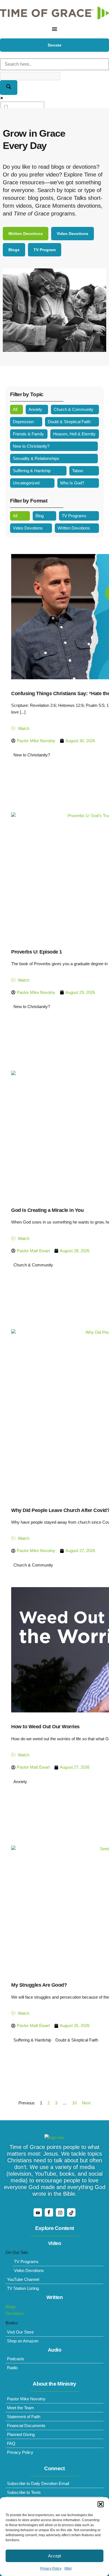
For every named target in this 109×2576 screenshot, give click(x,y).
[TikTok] (71, 2212)
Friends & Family (28, 434)
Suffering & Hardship (32, 471)
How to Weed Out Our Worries (45, 1727)
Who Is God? (72, 483)
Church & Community (74, 409)
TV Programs (74, 516)
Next (86, 2103)
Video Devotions (28, 528)
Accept (54, 2556)
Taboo (78, 471)
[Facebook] (49, 2212)
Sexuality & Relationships (36, 458)
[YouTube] (38, 2212)
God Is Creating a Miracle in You (47, 1210)
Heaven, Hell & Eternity (74, 434)
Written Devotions (74, 528)
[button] (101, 2504)
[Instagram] (60, 2212)
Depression (23, 422)
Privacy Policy (51, 2568)
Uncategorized (26, 483)
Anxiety (35, 409)
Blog (40, 516)
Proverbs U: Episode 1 (37, 952)
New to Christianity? (31, 446)
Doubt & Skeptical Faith (69, 422)
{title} (68, 2568)
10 (74, 2103)
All (15, 409)
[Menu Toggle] (54, 29)
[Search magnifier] (9, 88)
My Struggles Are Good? (39, 1985)
